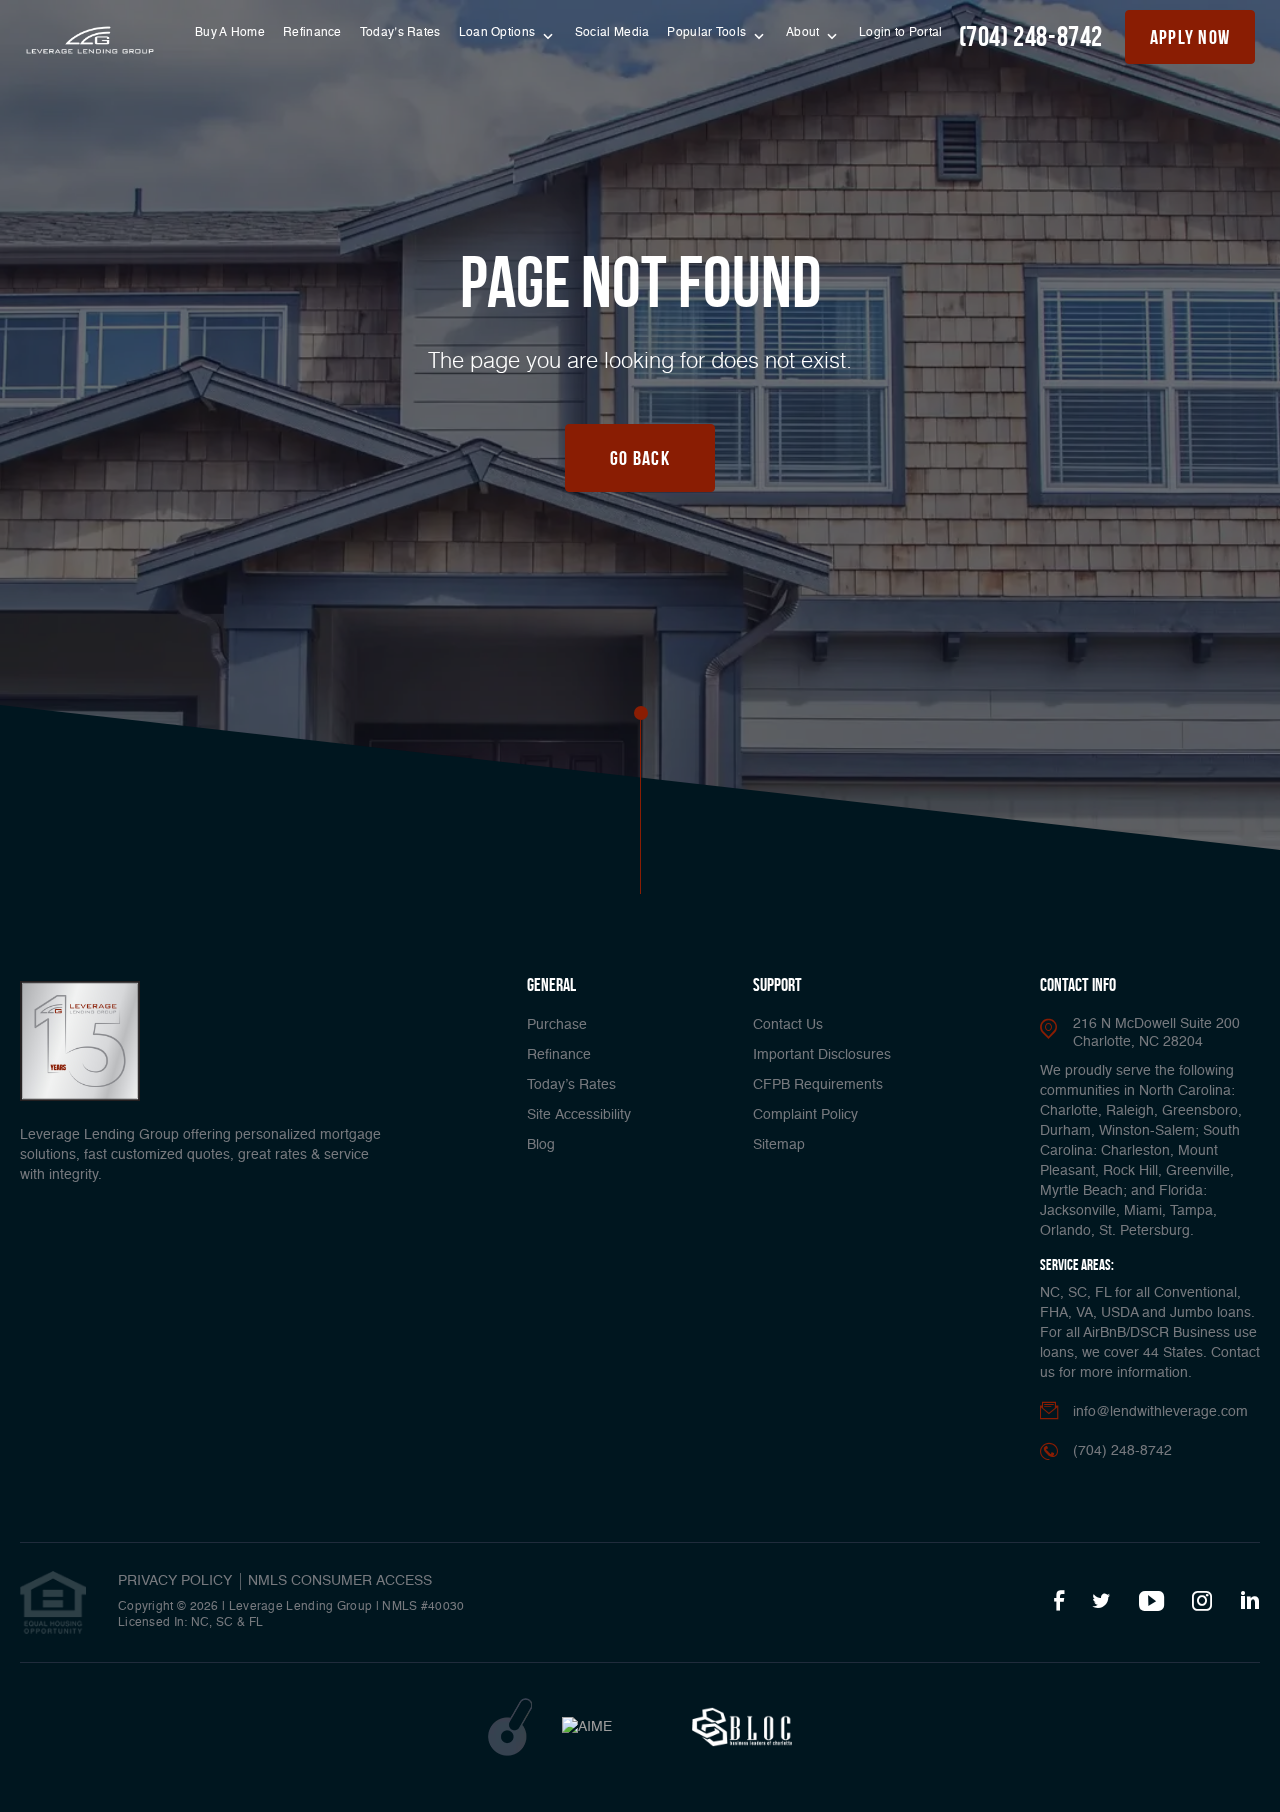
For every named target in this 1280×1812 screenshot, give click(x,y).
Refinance (312, 33)
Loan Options (499, 33)
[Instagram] (1202, 1602)
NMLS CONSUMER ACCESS (340, 1581)
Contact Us (788, 1025)
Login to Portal (901, 33)
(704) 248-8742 (1031, 36)
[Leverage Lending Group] (90, 40)
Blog (541, 1145)
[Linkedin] (1250, 1602)
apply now (1190, 37)
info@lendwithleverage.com (1160, 1412)
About (804, 33)
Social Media (612, 33)
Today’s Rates (400, 33)
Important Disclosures (822, 1055)
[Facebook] (1059, 1602)
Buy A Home (230, 33)
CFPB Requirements (818, 1085)
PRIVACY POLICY (175, 1581)
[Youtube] (1151, 1602)
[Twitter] (1101, 1602)
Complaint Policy (805, 1115)
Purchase (557, 1025)
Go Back (640, 458)
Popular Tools (708, 33)
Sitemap (779, 1145)
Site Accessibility (579, 1115)
